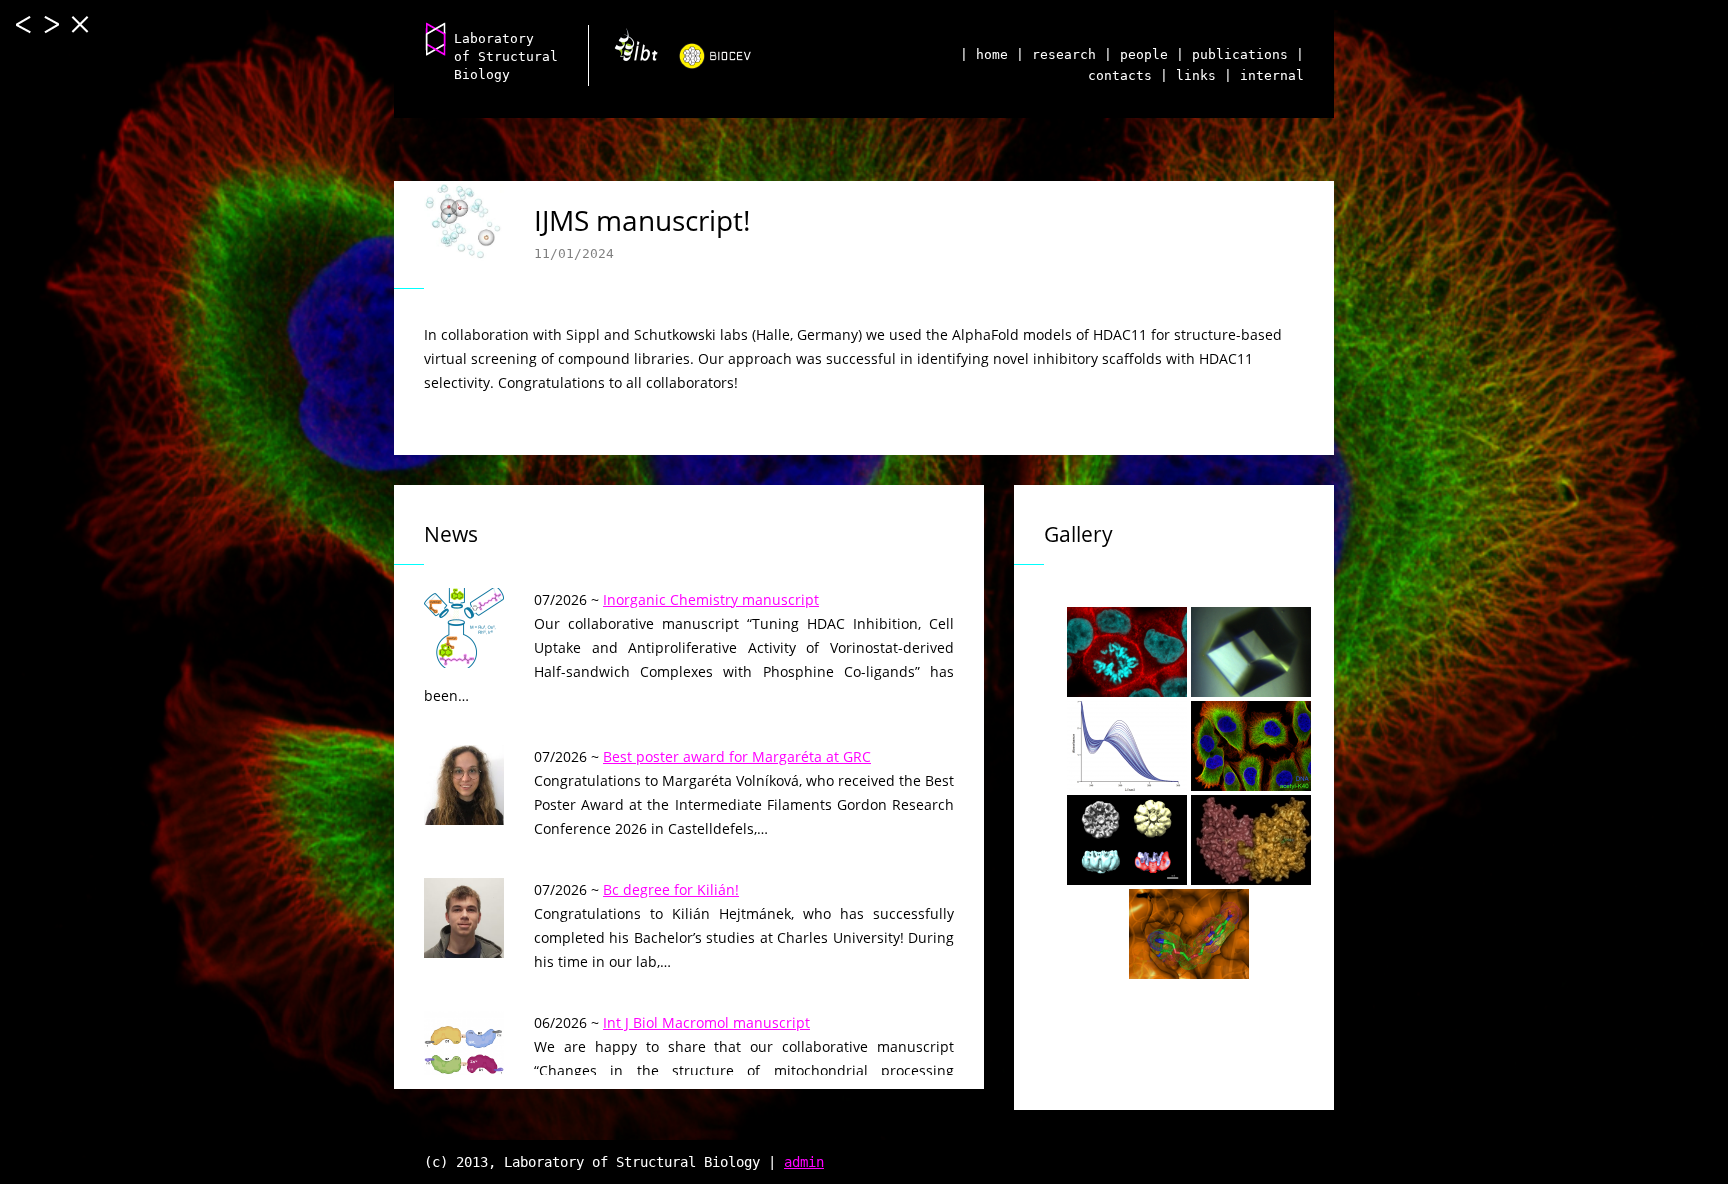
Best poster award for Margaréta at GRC (737, 756)
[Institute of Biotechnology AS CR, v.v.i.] (628, 52)
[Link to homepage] (436, 38)
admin (804, 1162)
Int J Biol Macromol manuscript (706, 1022)
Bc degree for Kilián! (671, 889)
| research (1056, 54)
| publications (1232, 54)
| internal (1264, 75)
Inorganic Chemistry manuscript (711, 599)
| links (1188, 75)
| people (1136, 54)
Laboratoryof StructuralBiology (506, 56)
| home (984, 54)
